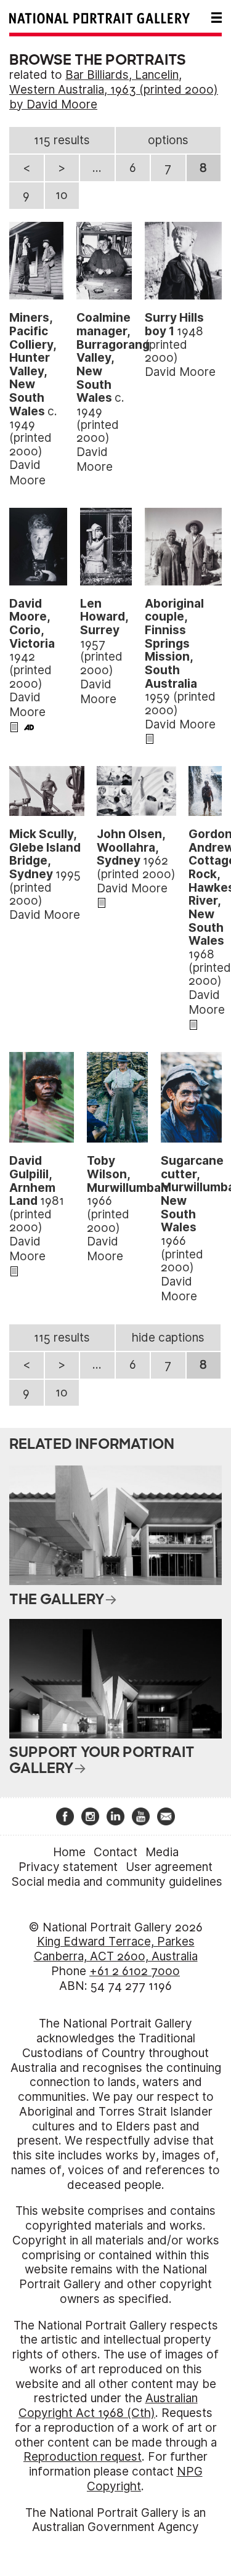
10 (62, 195)
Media (162, 1852)
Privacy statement (68, 1867)
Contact (115, 1852)
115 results (62, 140)
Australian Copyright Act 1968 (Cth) (108, 2406)
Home (69, 1852)
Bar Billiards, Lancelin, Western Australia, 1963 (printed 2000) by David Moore (114, 90)
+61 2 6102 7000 (135, 1971)
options (168, 140)
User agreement (169, 1867)
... (97, 168)
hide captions (168, 1338)
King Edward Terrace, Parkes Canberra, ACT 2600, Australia (116, 1949)
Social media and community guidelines (117, 1882)
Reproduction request (83, 2457)
